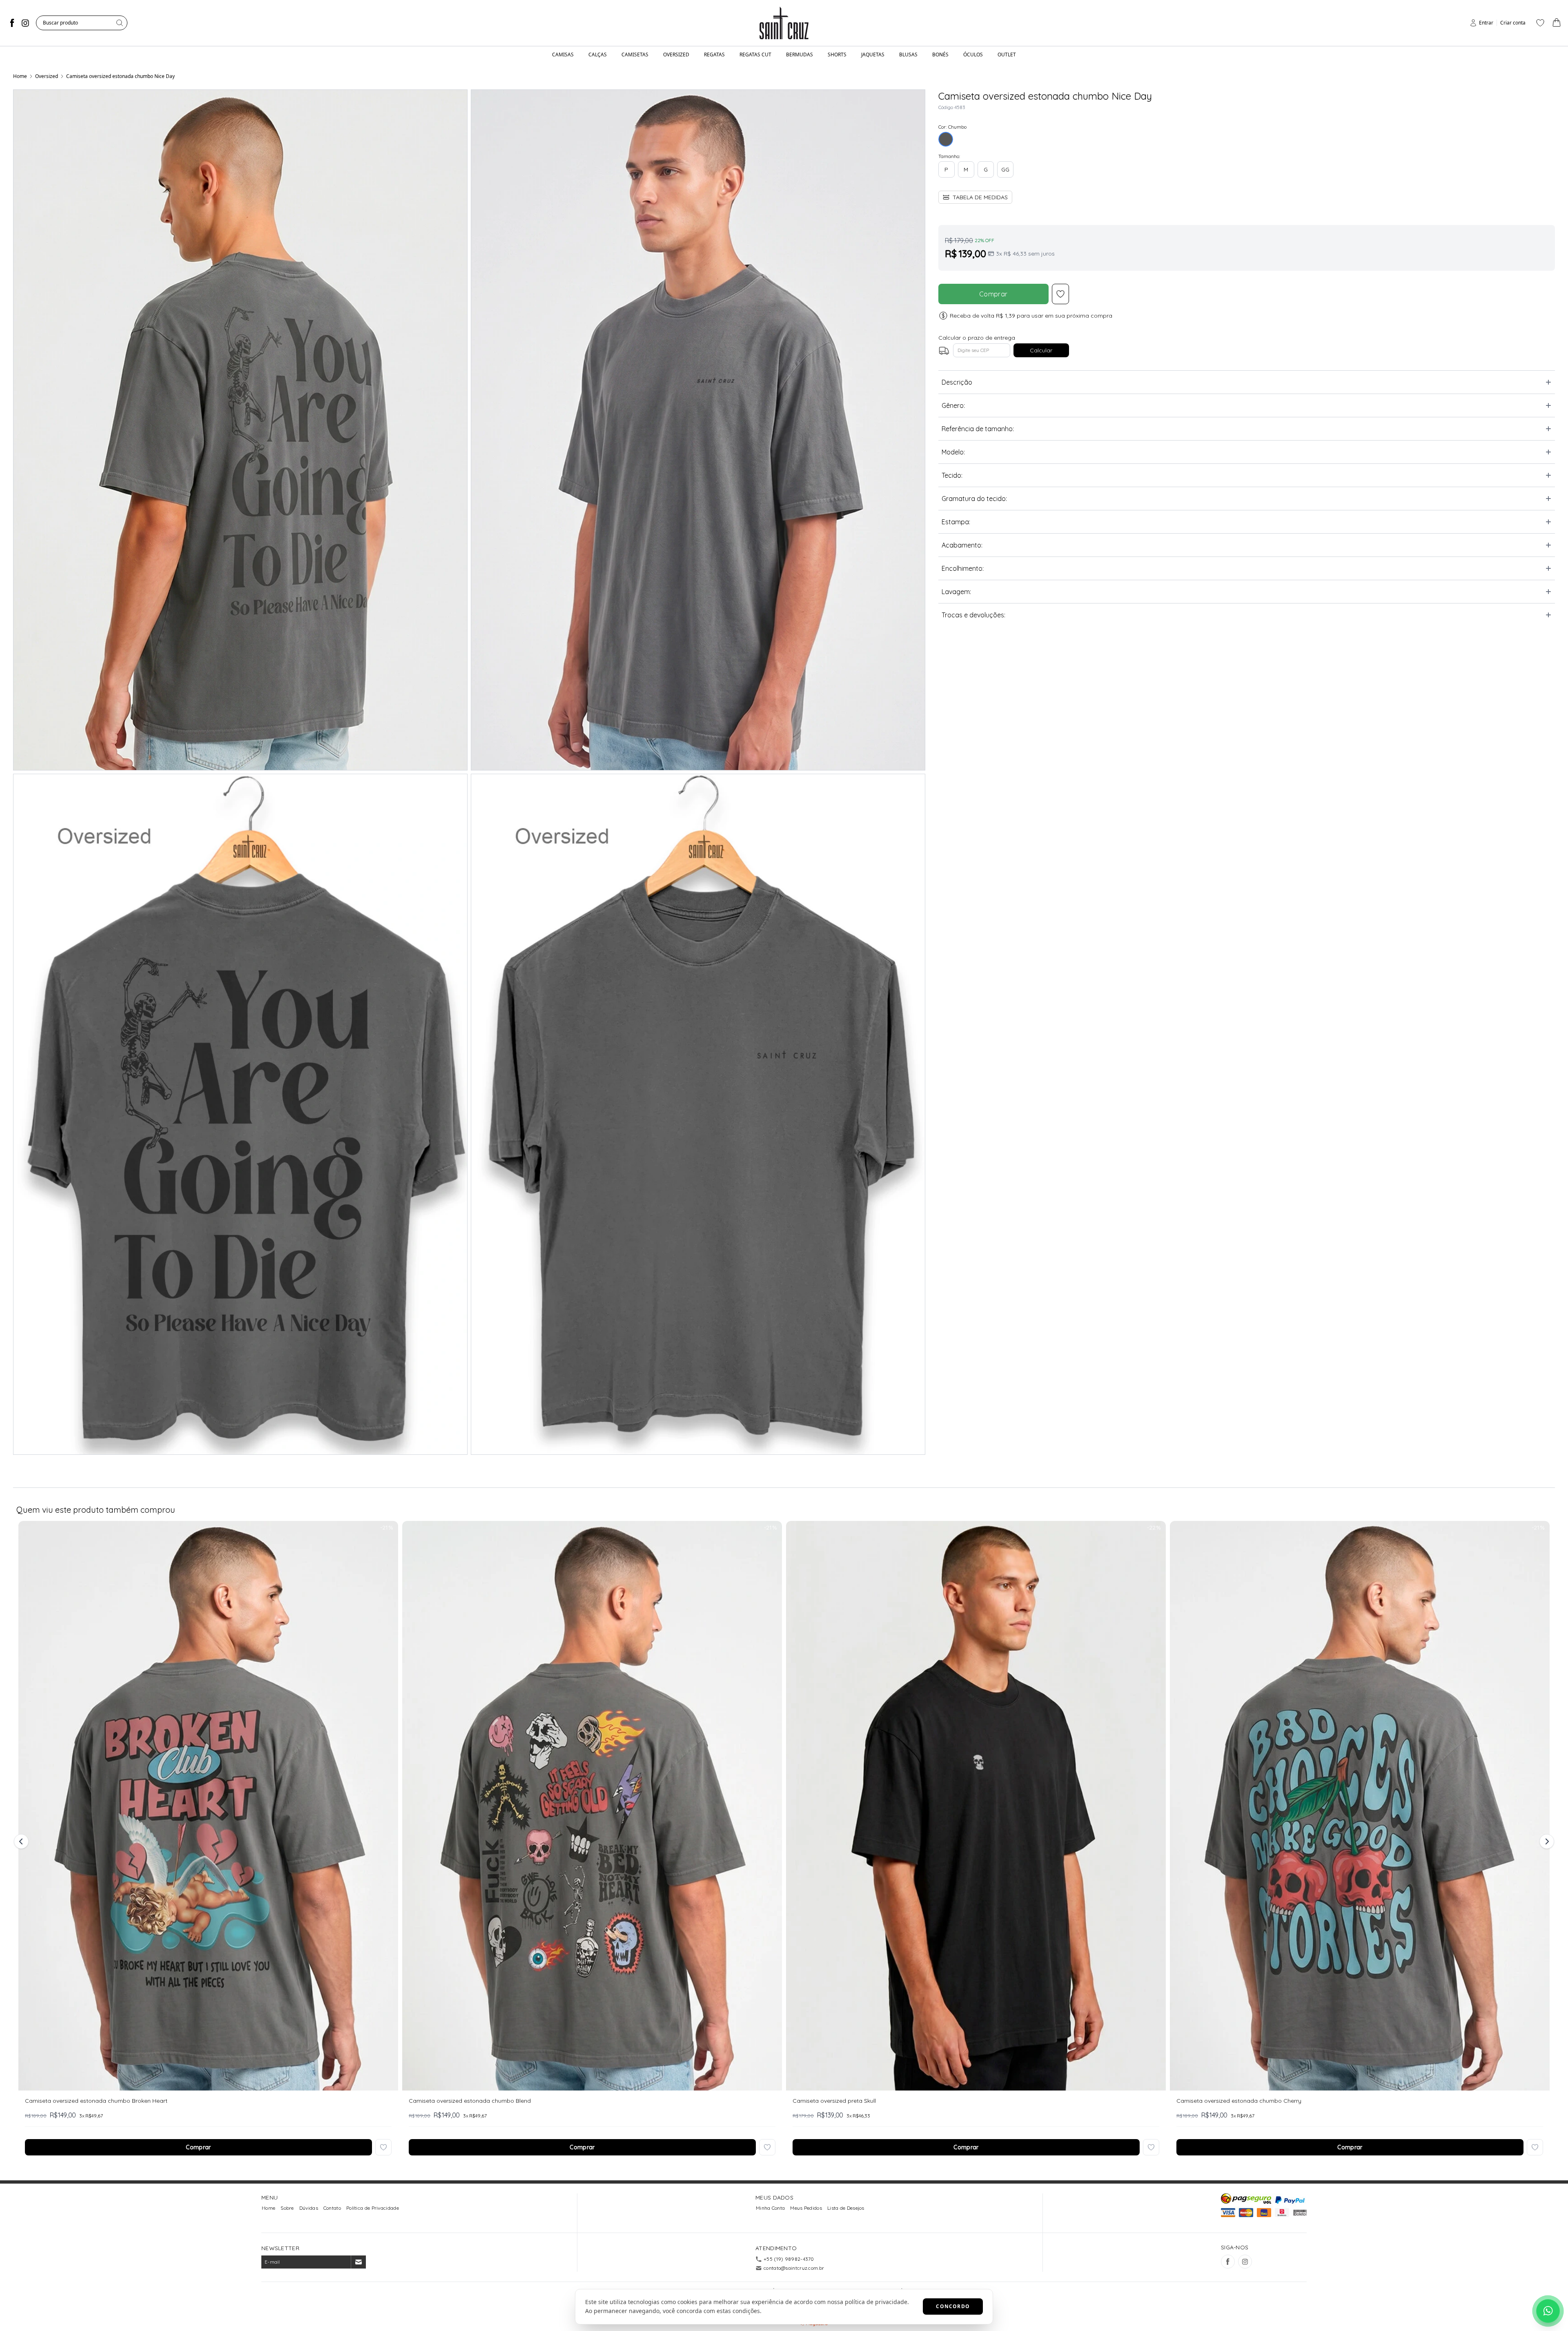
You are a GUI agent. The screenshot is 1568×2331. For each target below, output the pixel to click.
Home (20, 76)
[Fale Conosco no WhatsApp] (1548, 2311)
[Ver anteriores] (22, 1841)
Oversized (47, 76)
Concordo (953, 2306)
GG (1005, 169)
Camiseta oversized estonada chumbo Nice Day (120, 76)
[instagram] (25, 23)
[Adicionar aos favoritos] (383, 2147)
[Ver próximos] (1546, 1841)
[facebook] (12, 23)
